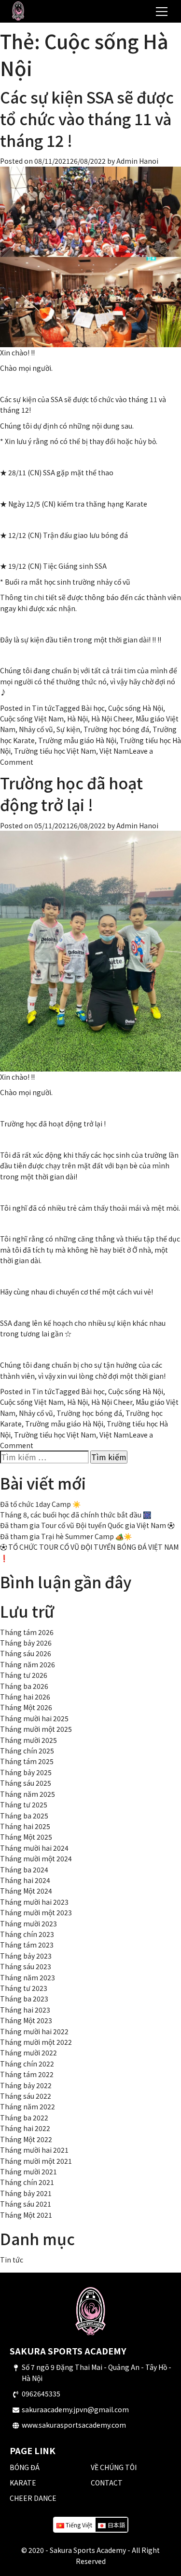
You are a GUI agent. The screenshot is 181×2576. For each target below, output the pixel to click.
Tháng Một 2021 (26, 2215)
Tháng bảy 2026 (26, 1643)
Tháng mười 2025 (28, 1740)
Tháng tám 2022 (27, 2074)
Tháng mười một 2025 (36, 1729)
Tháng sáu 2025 (26, 1783)
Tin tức (43, 708)
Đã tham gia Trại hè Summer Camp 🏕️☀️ (66, 1536)
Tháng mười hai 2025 (34, 1718)
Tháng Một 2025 (26, 1837)
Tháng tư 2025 (24, 1805)
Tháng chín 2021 (27, 2182)
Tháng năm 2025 (28, 1794)
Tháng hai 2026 (25, 1697)
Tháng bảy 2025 (26, 1772)
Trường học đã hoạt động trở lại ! (71, 793)
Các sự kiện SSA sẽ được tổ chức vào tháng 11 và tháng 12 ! (87, 118)
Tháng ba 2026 (24, 1686)
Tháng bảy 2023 (26, 1956)
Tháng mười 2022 (28, 2053)
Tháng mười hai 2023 (34, 1902)
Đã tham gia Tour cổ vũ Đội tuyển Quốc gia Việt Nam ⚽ (87, 1525)
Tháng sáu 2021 (26, 2204)
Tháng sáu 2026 (26, 1653)
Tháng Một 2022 (26, 2139)
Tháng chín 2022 (27, 2064)
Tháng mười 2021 (28, 2171)
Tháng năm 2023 (28, 1977)
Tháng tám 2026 (27, 1632)
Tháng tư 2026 (24, 1675)
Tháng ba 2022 (24, 2118)
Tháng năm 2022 (28, 2106)
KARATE (23, 2483)
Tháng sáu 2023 (26, 1966)
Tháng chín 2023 (27, 1934)
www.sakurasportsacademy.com (74, 2425)
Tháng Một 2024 (26, 1891)
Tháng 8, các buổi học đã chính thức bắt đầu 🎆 (76, 1515)
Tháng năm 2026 (28, 1664)
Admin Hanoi (137, 161)
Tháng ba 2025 (24, 1816)
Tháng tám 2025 (27, 1761)
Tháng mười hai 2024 (34, 1848)
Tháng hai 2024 (25, 1880)
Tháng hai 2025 (25, 1826)
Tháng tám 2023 (27, 1945)
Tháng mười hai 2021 (34, 2150)
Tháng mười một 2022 (36, 2042)
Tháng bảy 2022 (26, 2085)
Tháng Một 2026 (26, 1707)
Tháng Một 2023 (26, 2020)
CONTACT (107, 2483)
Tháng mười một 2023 (36, 1912)
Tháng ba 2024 (24, 1870)
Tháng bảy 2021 (26, 2193)
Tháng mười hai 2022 (34, 2031)
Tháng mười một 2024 (36, 1858)
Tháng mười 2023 (28, 1923)
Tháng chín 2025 (27, 1751)
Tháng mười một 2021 (36, 2161)
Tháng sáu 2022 (26, 2096)
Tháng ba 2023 (24, 1999)
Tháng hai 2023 (25, 2010)
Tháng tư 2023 (24, 1988)
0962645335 (41, 2393)
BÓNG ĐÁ (25, 2467)
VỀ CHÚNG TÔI (114, 2467)
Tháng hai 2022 (25, 2128)
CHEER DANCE (33, 2498)
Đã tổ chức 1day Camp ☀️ (40, 1504)
